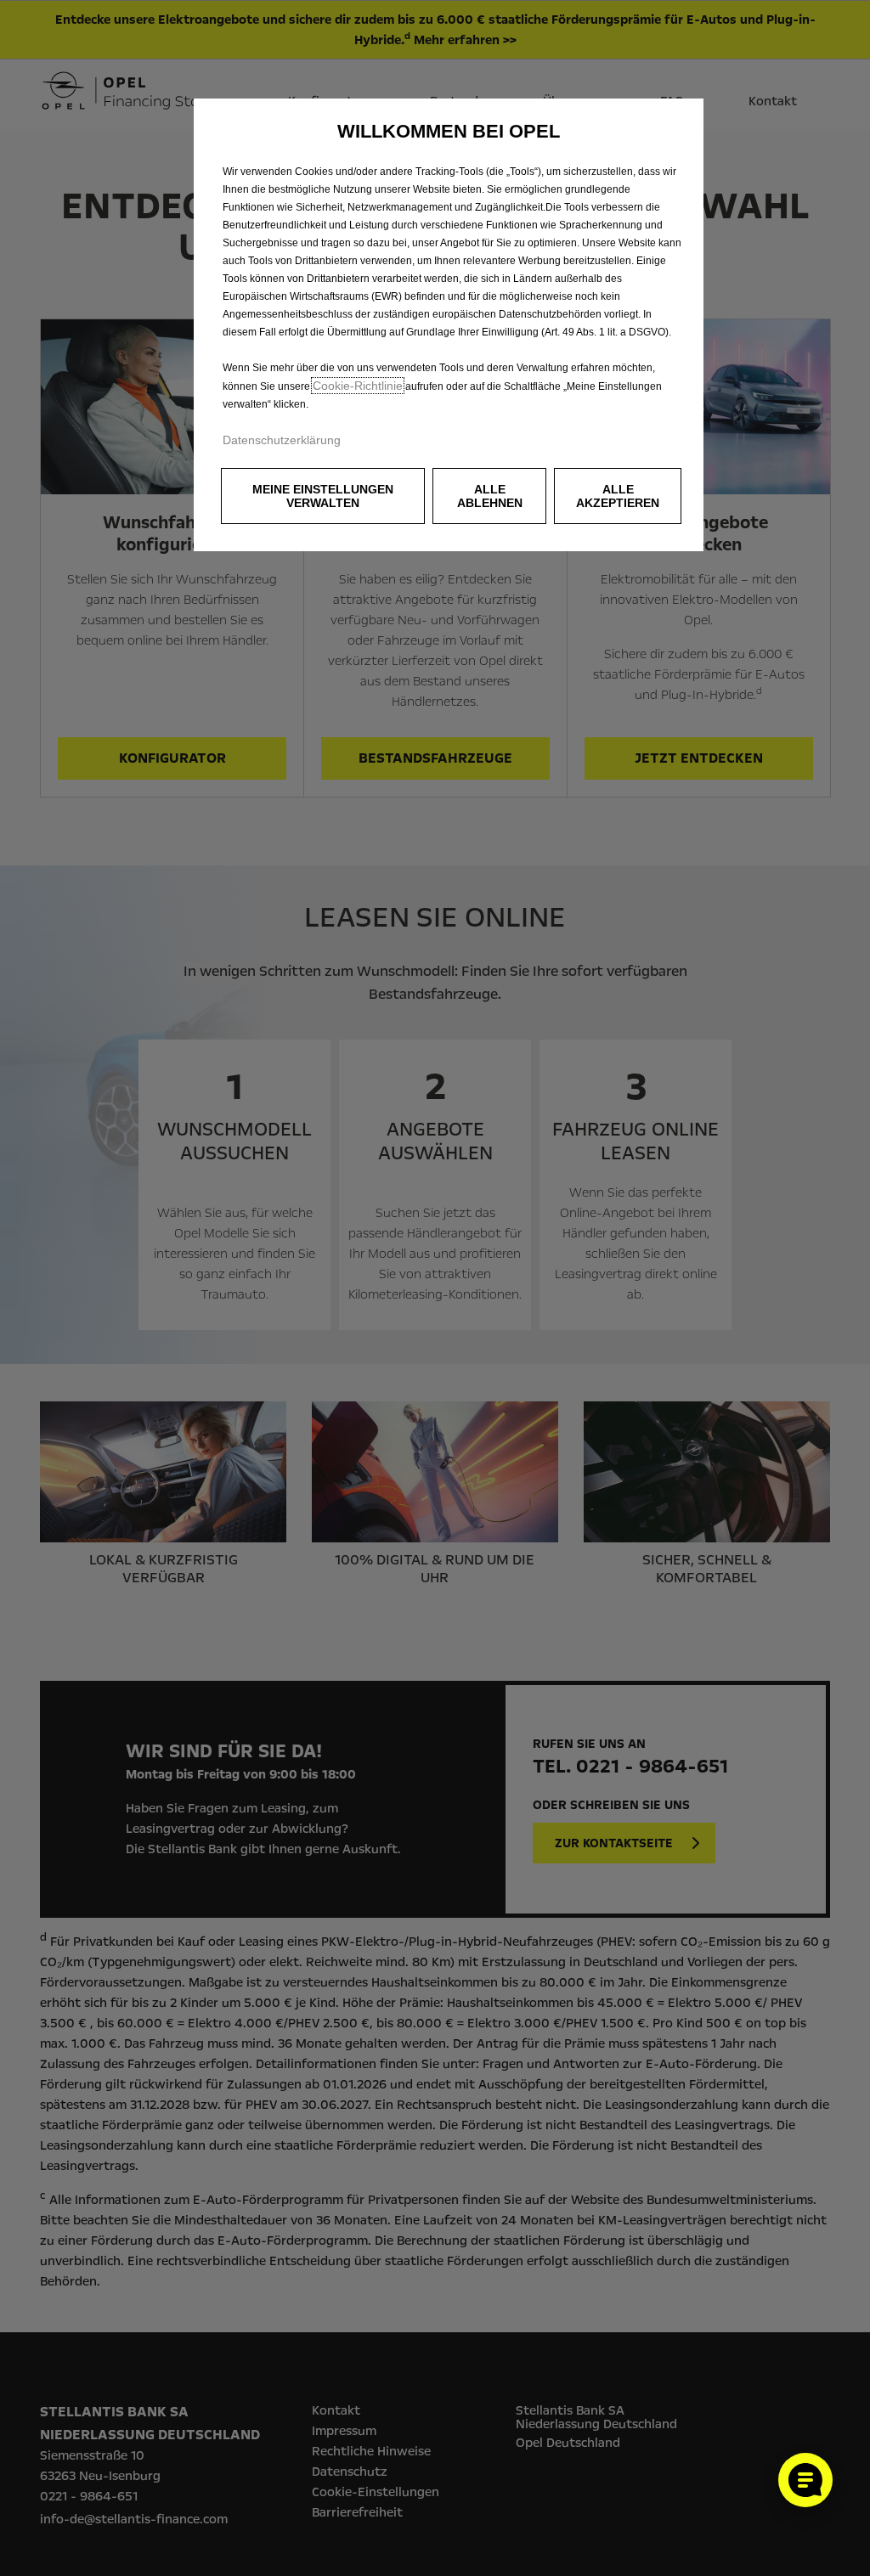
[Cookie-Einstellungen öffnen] (805, 2480)
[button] (323, 496)
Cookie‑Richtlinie (358, 386)
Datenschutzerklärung (282, 440)
